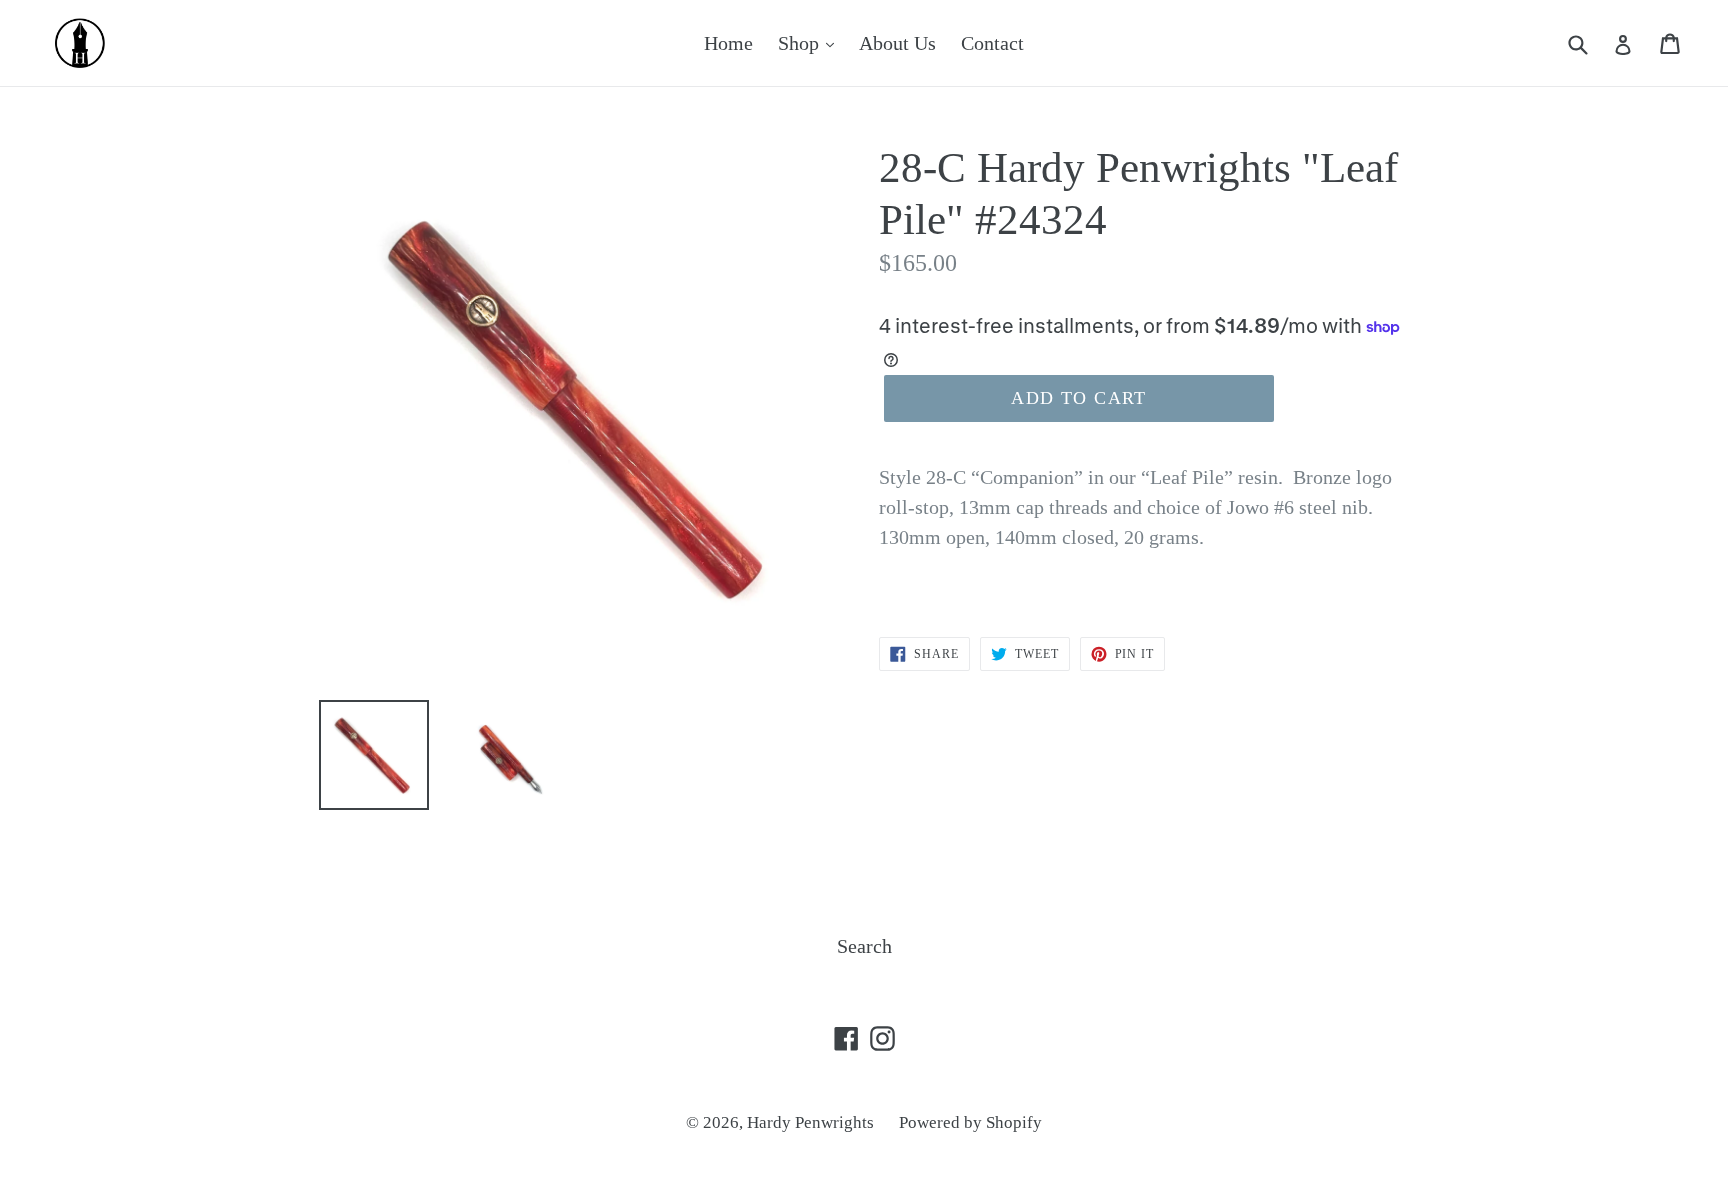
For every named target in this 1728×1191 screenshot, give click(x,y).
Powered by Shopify (970, 1122)
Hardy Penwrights (810, 1122)
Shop (801, 43)
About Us (897, 43)
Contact (992, 43)
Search (864, 946)
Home (728, 43)
